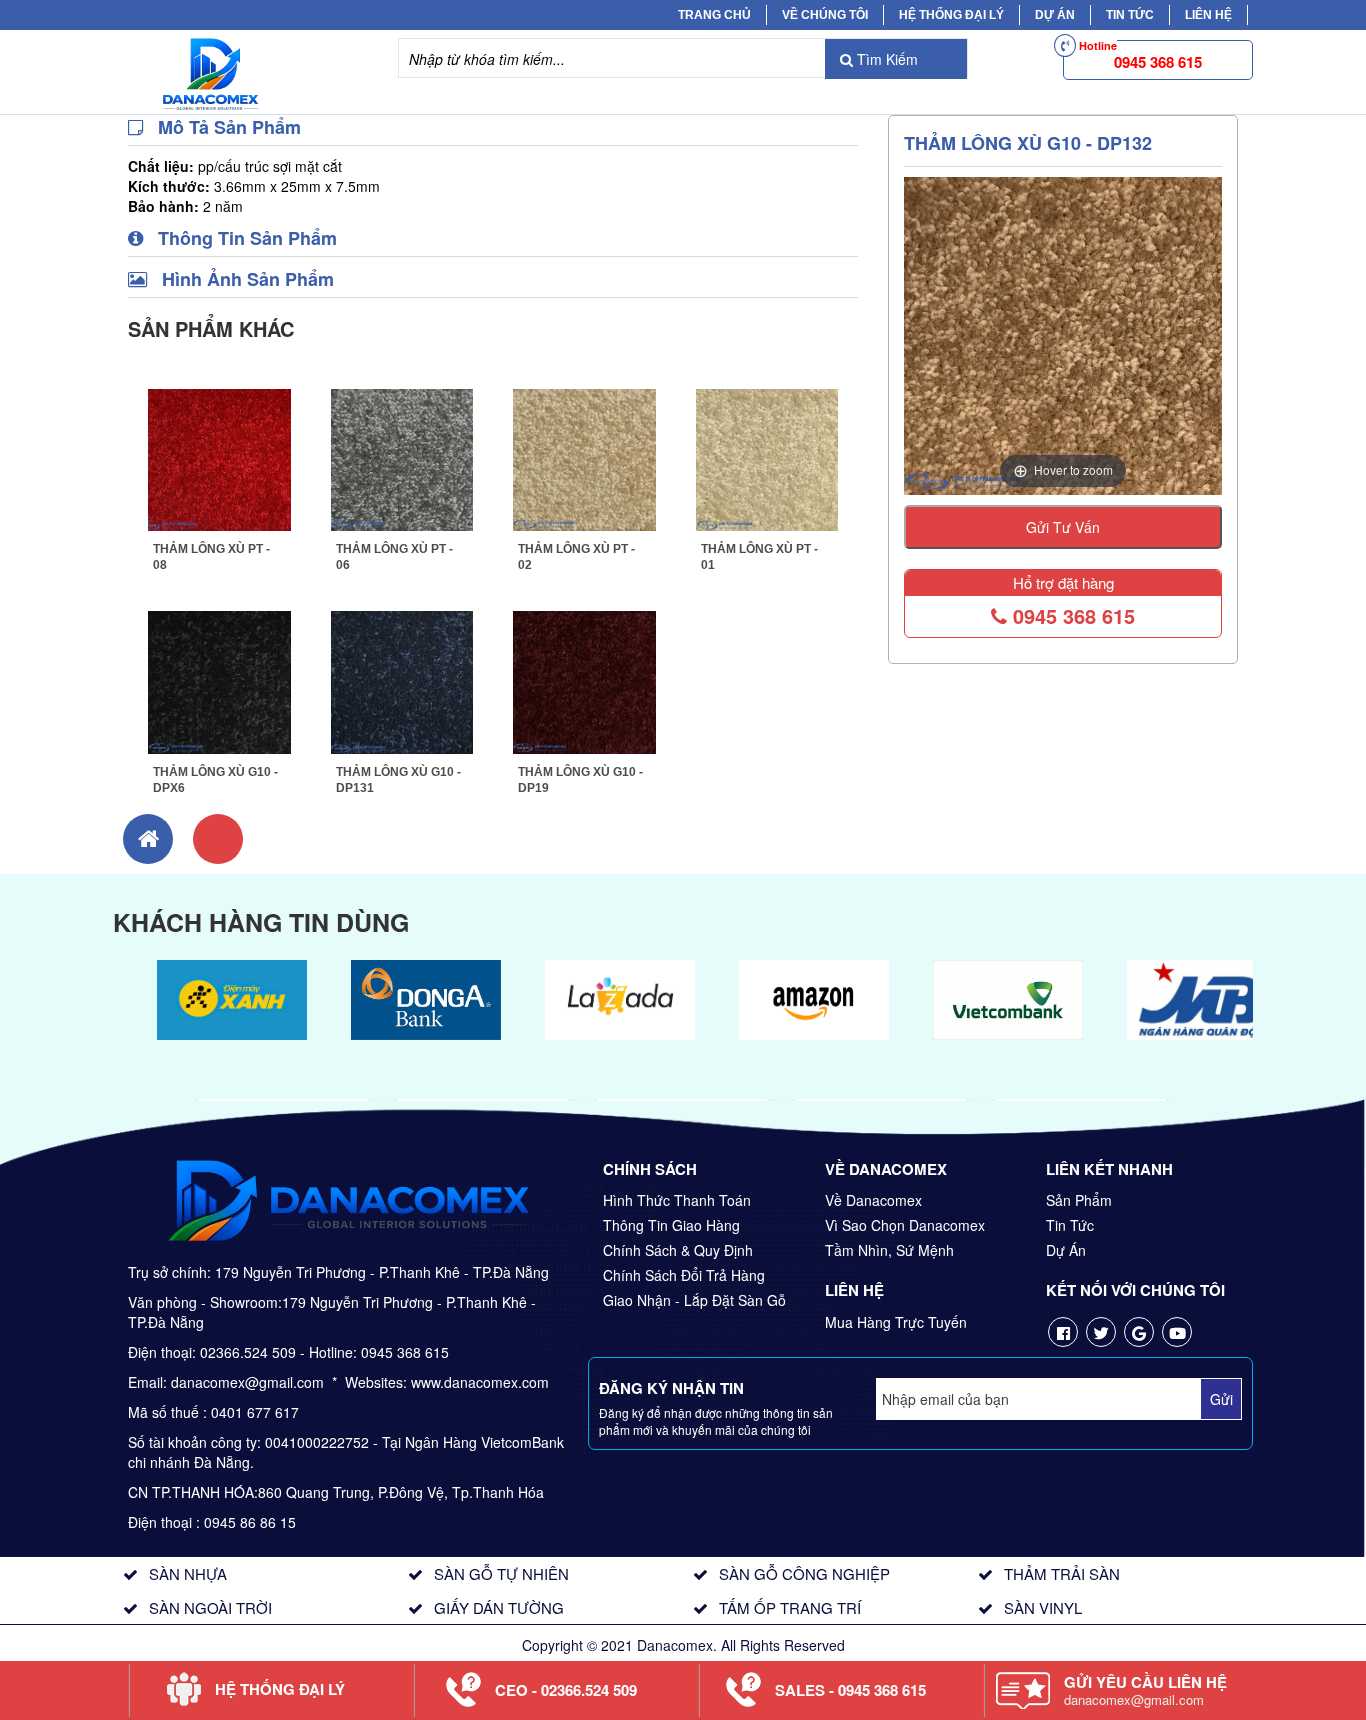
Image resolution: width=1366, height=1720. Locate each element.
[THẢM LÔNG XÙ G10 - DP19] (584, 680)
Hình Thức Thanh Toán (677, 1200)
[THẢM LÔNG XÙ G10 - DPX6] (219, 680)
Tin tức (1130, 15)
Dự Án (1055, 15)
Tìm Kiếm (885, 59)
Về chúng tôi (825, 15)
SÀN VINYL (1043, 1607)
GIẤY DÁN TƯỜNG (499, 1607)
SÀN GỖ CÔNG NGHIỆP (804, 1573)
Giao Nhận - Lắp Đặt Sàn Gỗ (694, 1300)
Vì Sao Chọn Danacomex (905, 1225)
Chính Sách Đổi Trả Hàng (684, 1275)
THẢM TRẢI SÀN (1062, 1573)
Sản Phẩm (1079, 1200)
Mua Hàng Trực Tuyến (896, 1322)
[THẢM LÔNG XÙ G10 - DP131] (402, 680)
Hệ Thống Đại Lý (951, 15)
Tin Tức (1070, 1225)
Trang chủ (714, 15)
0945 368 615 (1071, 615)
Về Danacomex (873, 1200)
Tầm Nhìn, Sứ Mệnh (889, 1250)
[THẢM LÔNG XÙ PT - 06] (402, 457)
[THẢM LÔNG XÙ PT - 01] (767, 457)
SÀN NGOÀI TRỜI (210, 1607)
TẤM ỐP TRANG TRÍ (790, 1607)
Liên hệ (1208, 15)
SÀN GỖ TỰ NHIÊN (501, 1573)
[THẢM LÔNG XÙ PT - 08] (219, 457)
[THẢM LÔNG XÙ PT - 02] (584, 457)
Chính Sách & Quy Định (678, 1250)
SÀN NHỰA (188, 1573)
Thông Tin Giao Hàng (671, 1225)
